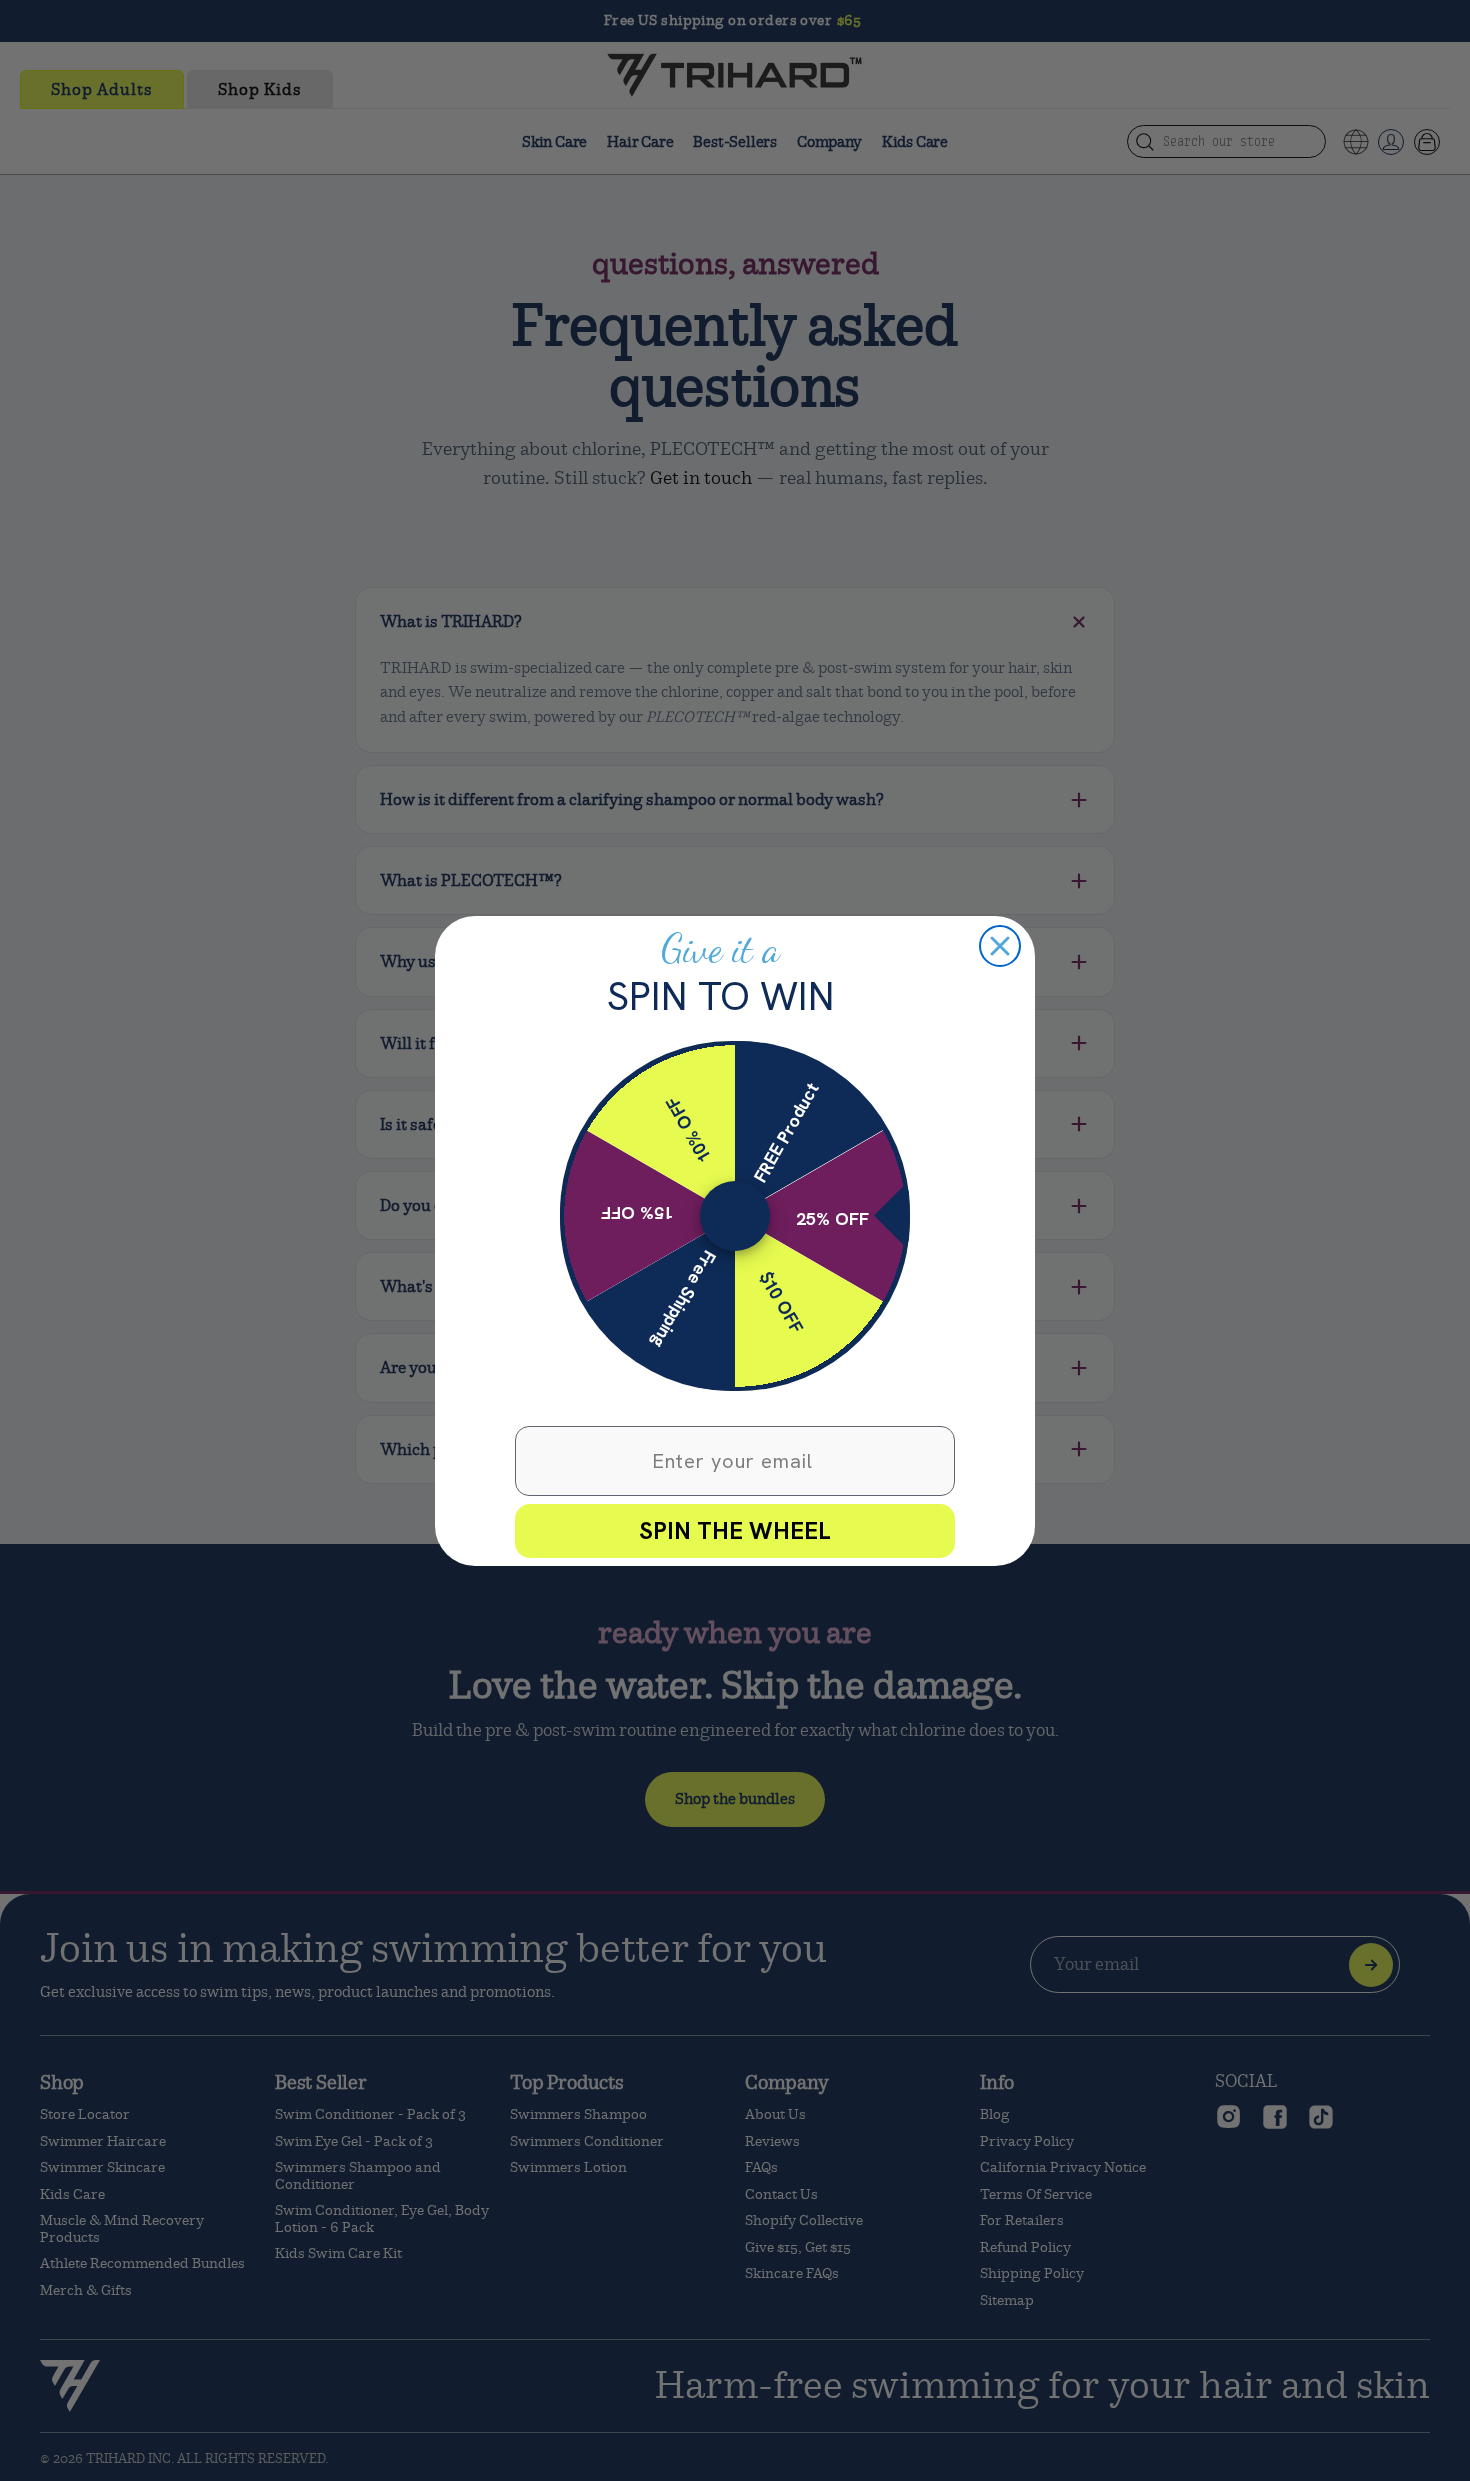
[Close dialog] (1000, 946)
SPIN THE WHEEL (735, 1530)
